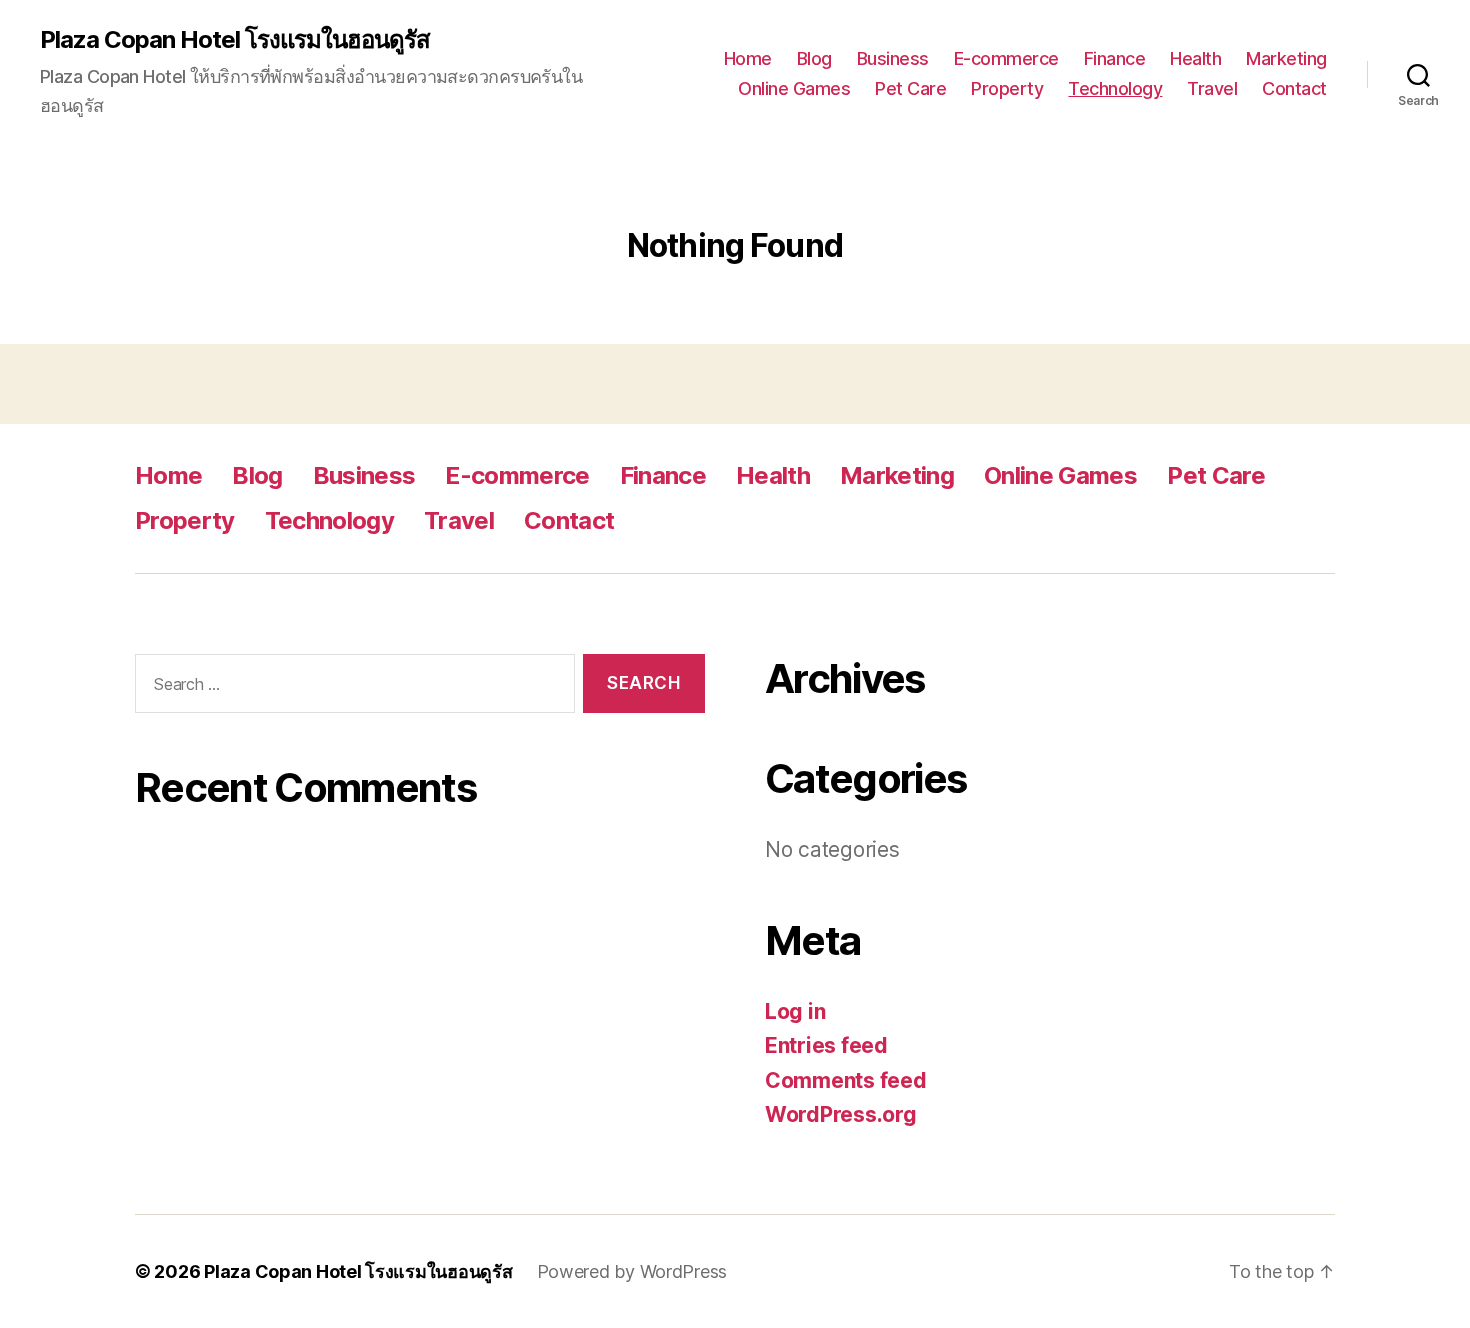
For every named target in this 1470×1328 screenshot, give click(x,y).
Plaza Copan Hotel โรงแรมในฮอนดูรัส (235, 40)
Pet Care (910, 88)
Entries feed (826, 1045)
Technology (1115, 88)
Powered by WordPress (632, 1271)
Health (1195, 58)
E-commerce (1006, 58)
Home (748, 58)
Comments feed (846, 1080)
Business (893, 58)
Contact (1294, 88)
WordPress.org (841, 1114)
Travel (1212, 88)
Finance (1115, 58)
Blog (814, 58)
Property (1007, 88)
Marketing (1286, 58)
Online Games (794, 88)
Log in (795, 1011)
